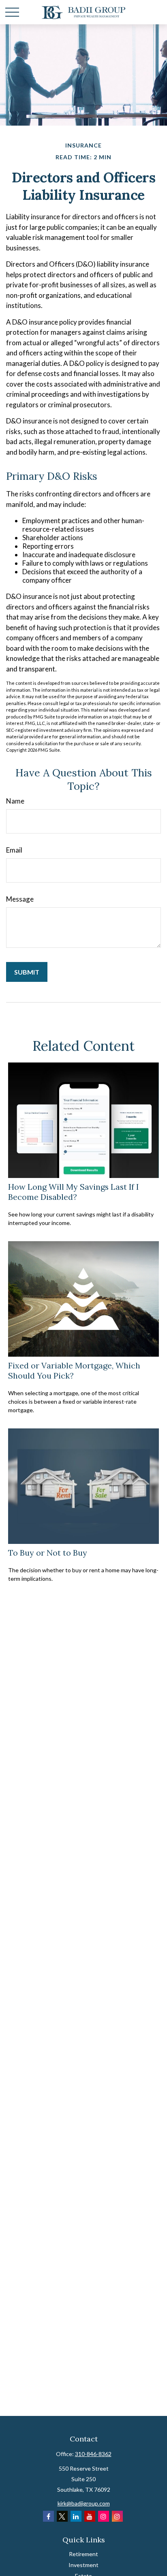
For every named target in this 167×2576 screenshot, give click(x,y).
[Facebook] (48, 2516)
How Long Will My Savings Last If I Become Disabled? (73, 1192)
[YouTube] (90, 2516)
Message (20, 899)
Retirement (83, 2554)
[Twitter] (62, 2516)
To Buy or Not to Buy (48, 1553)
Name (15, 801)
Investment (83, 2565)
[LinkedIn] (76, 2516)
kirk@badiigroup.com (84, 2503)
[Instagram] (104, 2516)
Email (14, 850)
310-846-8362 (93, 2454)
